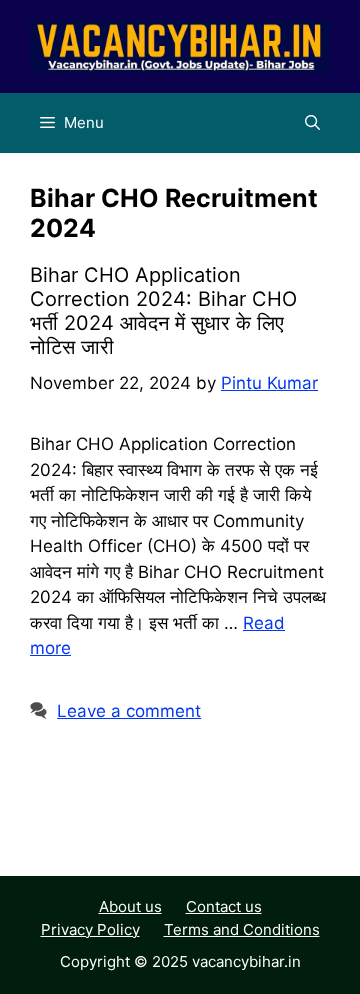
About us (130, 906)
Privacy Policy (90, 929)
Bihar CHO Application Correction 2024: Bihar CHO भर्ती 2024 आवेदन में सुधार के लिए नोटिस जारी (163, 311)
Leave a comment (129, 711)
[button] (312, 123)
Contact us (224, 906)
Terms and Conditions (242, 929)
